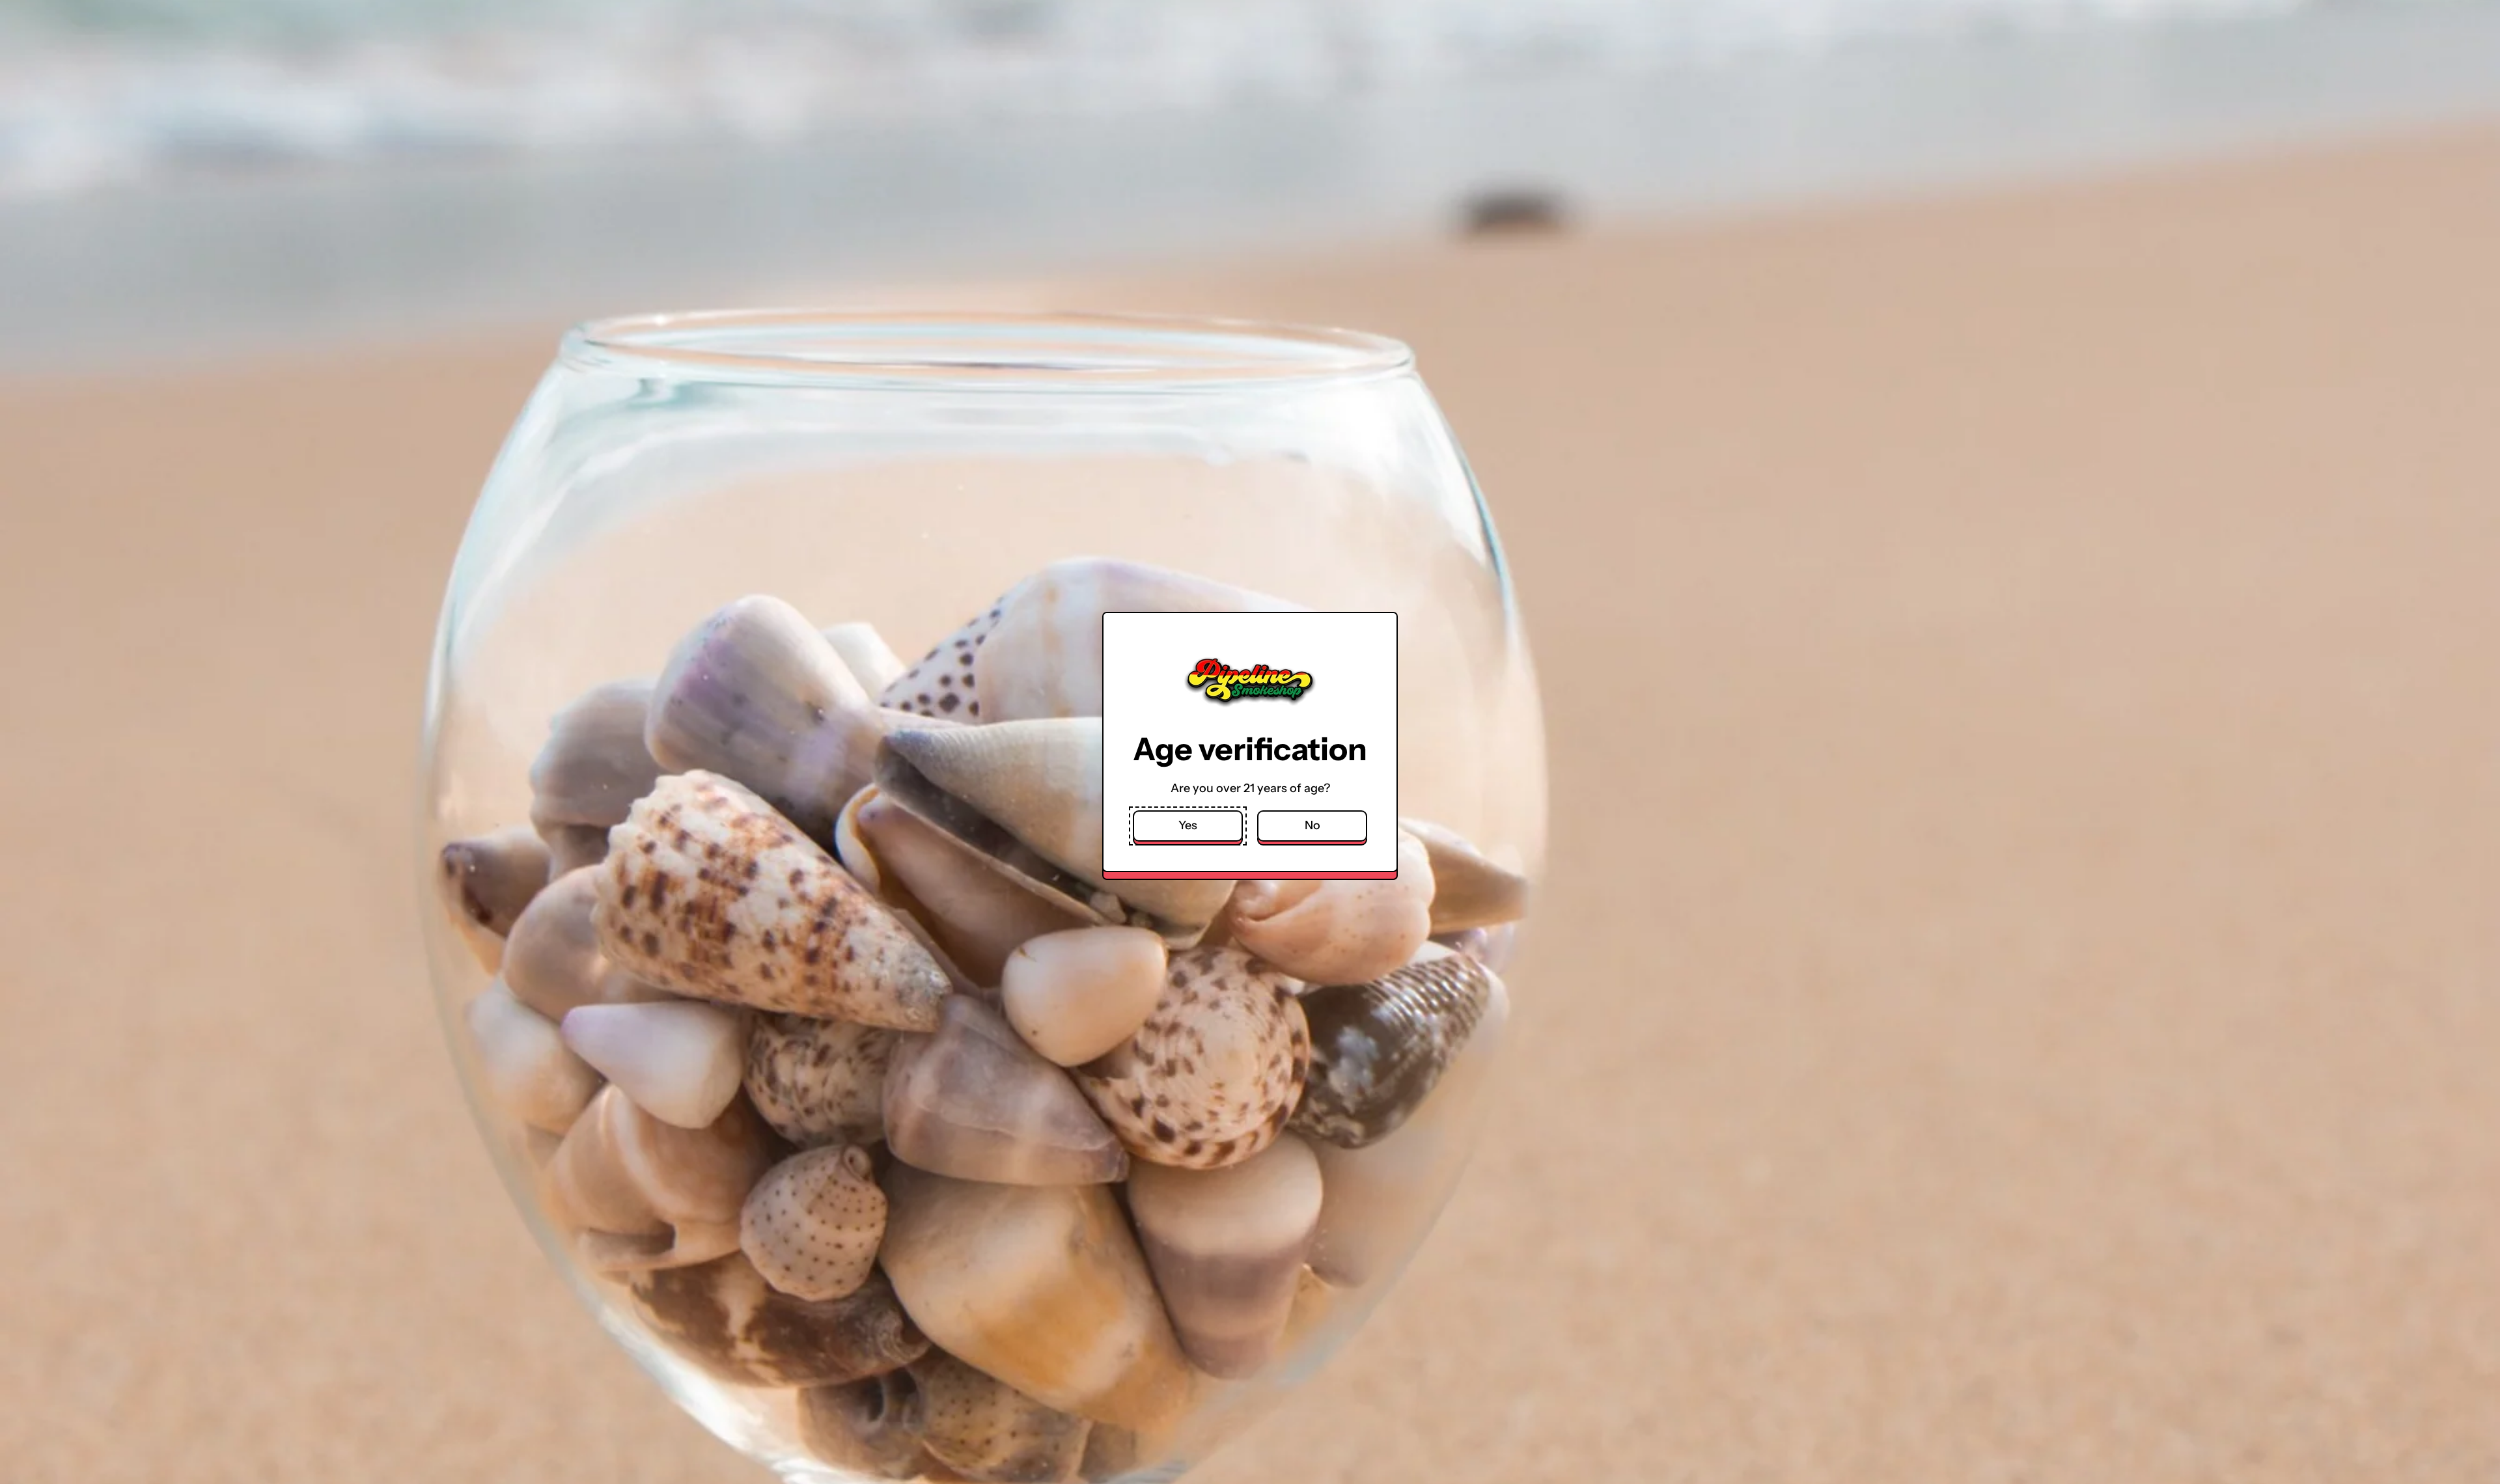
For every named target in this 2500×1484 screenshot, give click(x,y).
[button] (1188, 826)
